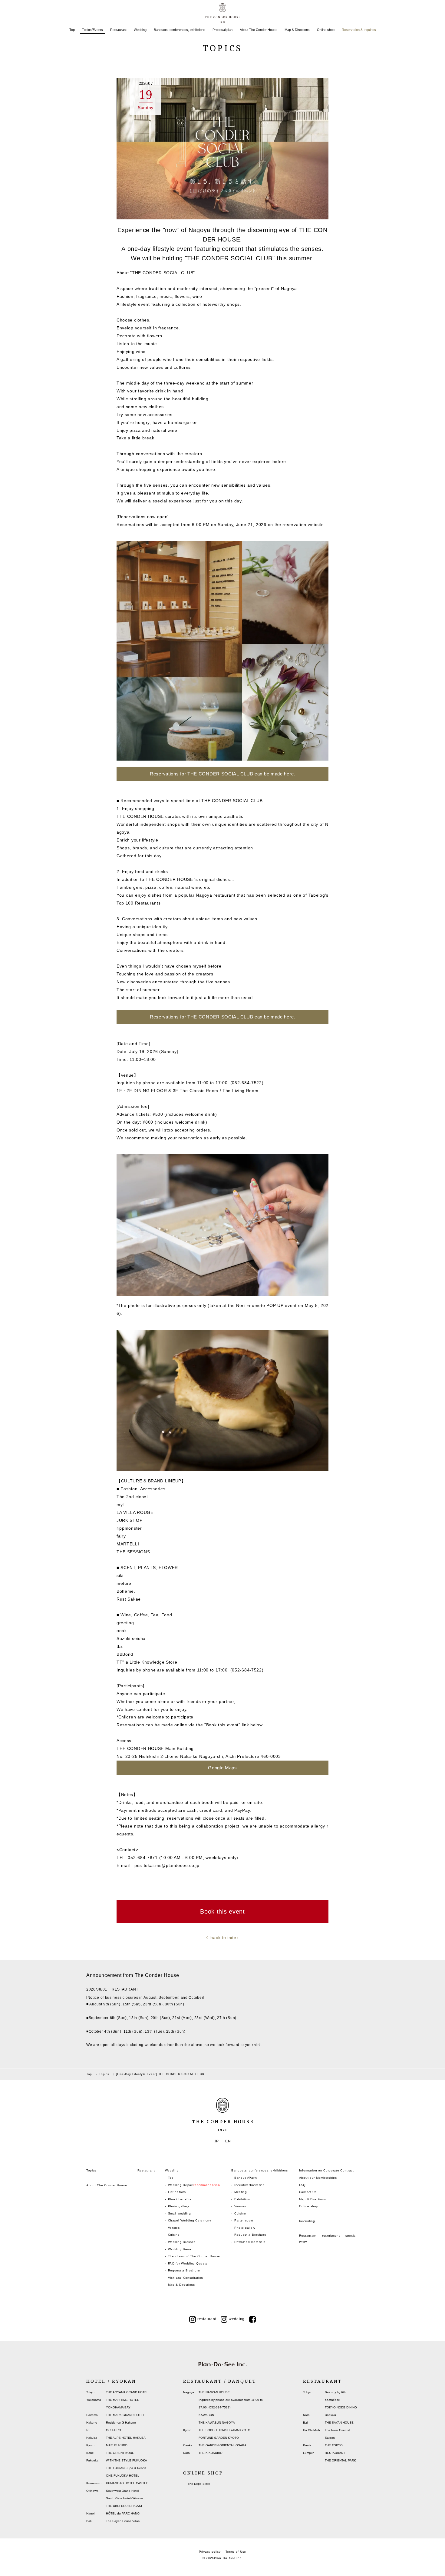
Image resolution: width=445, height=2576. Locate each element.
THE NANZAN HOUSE (214, 2392)
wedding (237, 2319)
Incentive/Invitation (250, 2185)
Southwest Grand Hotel (122, 2491)
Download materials (250, 2242)
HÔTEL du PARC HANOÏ (123, 2513)
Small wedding (180, 2213)
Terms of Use (236, 2552)
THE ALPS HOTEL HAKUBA (126, 2438)
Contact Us (308, 2192)
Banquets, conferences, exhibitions (180, 30)
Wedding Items (180, 2249)
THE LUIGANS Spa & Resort (126, 2468)
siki (120, 1575)
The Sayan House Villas (123, 2521)
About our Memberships (318, 2178)
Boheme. (126, 1591)
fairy (121, 1536)
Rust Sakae (129, 1599)
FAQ (302, 2185)
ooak (122, 1631)
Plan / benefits (180, 2199)
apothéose (332, 2400)
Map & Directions (297, 30)
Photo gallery (179, 2206)
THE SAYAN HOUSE (339, 2423)
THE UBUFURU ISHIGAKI (124, 2506)
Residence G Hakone (121, 2423)
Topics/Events (92, 30)
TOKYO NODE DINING (341, 2407)
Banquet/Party (246, 2178)
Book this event (222, 1911)
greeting (125, 1623)
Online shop (326, 30)
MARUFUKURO (117, 2445)
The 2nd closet (132, 1497)
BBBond (125, 1654)
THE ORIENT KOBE (120, 2453)
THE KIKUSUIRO (211, 2453)
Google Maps (222, 1768)
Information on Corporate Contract (326, 2170)
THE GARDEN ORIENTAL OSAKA (222, 2445)
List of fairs (177, 2192)
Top (72, 30)
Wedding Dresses (182, 2242)
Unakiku (330, 2415)
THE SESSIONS (133, 1552)
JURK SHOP (129, 1520)
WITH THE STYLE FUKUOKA (127, 2460)
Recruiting (307, 2221)
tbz (120, 1646)
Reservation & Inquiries (359, 30)
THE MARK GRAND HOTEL (125, 2415)
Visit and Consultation (186, 2278)
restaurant (207, 2319)
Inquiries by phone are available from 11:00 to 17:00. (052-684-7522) (190, 1670)
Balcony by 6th (335, 2392)
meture (124, 1583)
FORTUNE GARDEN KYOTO (219, 2438)
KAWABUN (206, 2415)
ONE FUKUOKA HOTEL (123, 2476)
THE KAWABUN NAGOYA (217, 2423)
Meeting (241, 2192)
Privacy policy (210, 2552)
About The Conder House (259, 30)
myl (120, 1505)
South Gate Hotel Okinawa (125, 2498)
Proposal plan (222, 30)
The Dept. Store (199, 2484)
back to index (224, 1938)
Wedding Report (194, 2185)
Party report (244, 2220)
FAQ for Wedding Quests (188, 2263)
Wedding (140, 30)
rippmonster (129, 1528)
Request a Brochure (184, 2270)
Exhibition (242, 2199)
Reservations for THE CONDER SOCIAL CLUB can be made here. (222, 774)
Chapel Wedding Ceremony (190, 2220)
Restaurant (118, 30)
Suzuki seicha (131, 1638)
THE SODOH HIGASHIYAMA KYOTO (224, 2430)
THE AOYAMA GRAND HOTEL (127, 2392)
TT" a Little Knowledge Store (147, 1662)
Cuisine (174, 2235)
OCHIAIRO (114, 2430)
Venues (174, 2228)
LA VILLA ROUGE (135, 1512)
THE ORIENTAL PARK (340, 2460)
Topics (91, 2170)
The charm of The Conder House (194, 2256)
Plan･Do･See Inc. (228, 2558)
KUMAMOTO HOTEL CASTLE (127, 2483)
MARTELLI (128, 1544)
